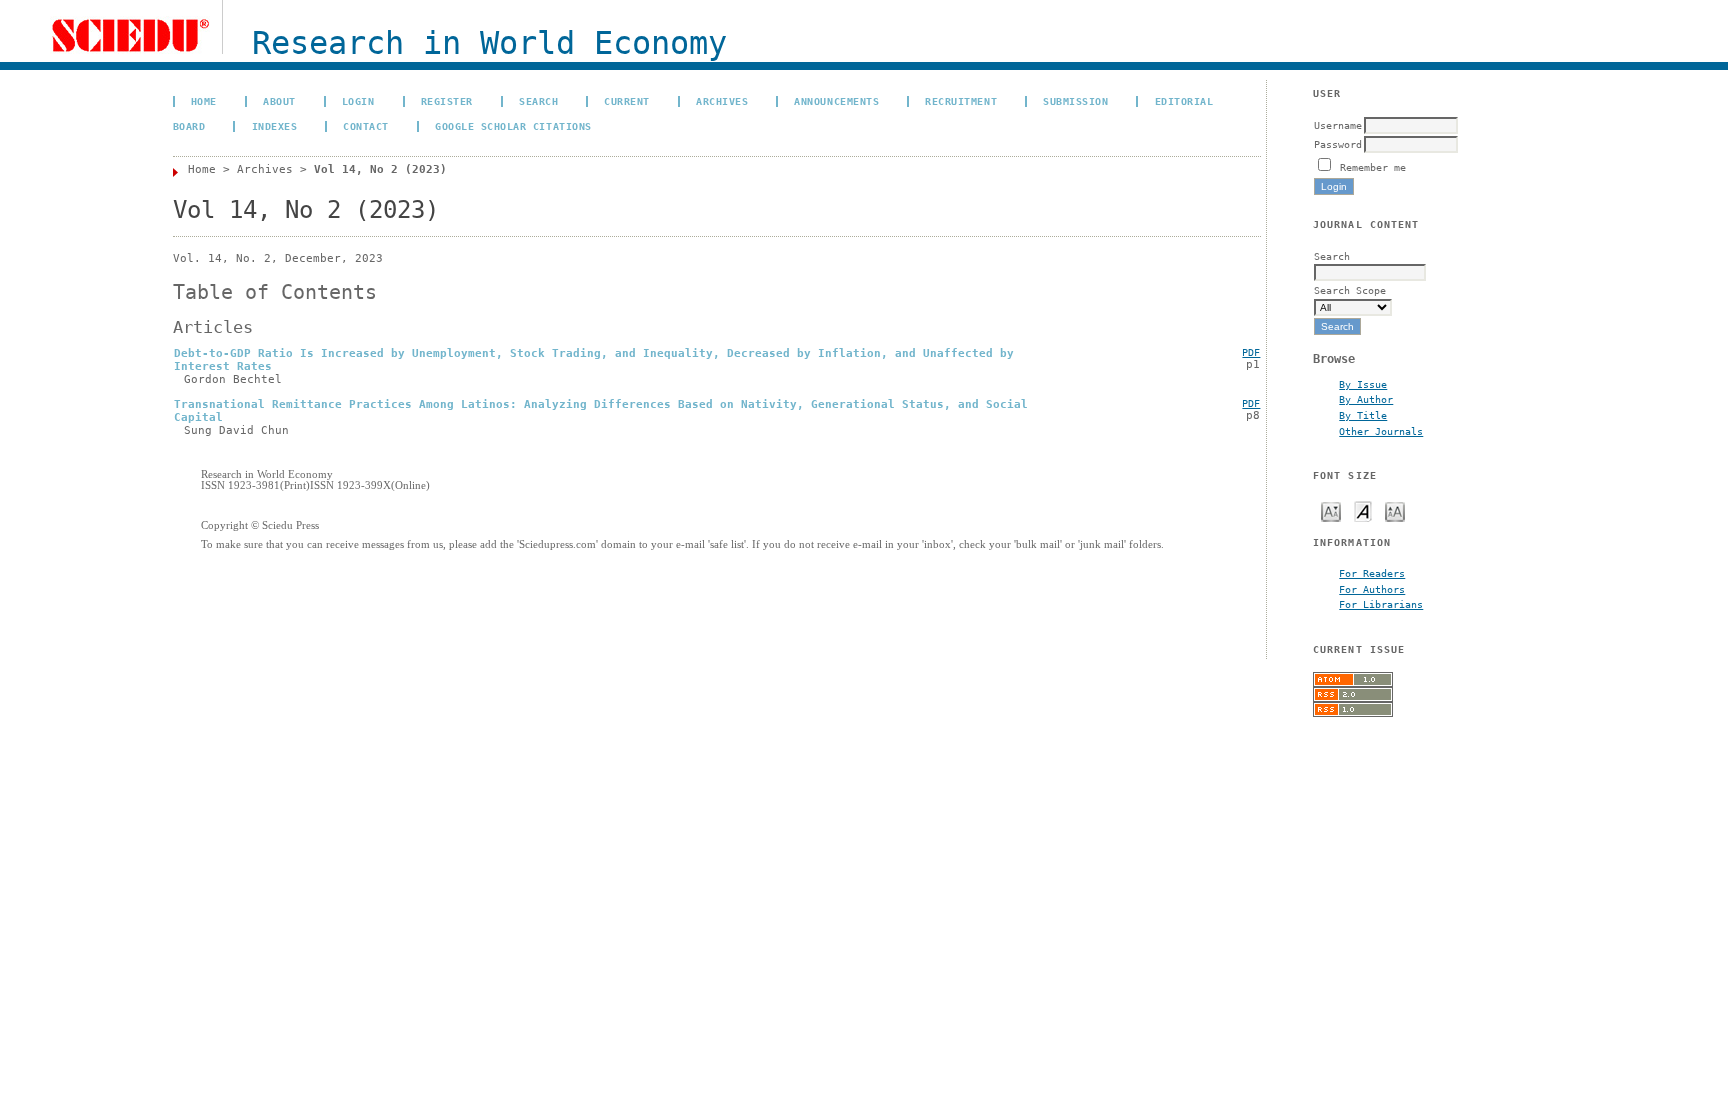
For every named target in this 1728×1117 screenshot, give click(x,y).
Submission (1075, 101)
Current (627, 101)
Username (1338, 125)
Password (1338, 144)
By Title (1363, 415)
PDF (1251, 352)
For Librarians (1381, 604)
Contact (366, 126)
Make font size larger (1395, 510)
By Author (1366, 399)
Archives (722, 101)
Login (358, 101)
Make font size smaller (1331, 510)
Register (447, 101)
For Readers (1372, 573)
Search (538, 101)
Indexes (275, 126)
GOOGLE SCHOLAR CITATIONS (513, 126)
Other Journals (1381, 431)
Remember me (1373, 167)
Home (204, 101)
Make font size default (1363, 510)
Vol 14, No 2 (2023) (380, 169)
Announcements (836, 101)
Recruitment (961, 101)
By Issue (1363, 384)
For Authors (1372, 589)
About (279, 101)
